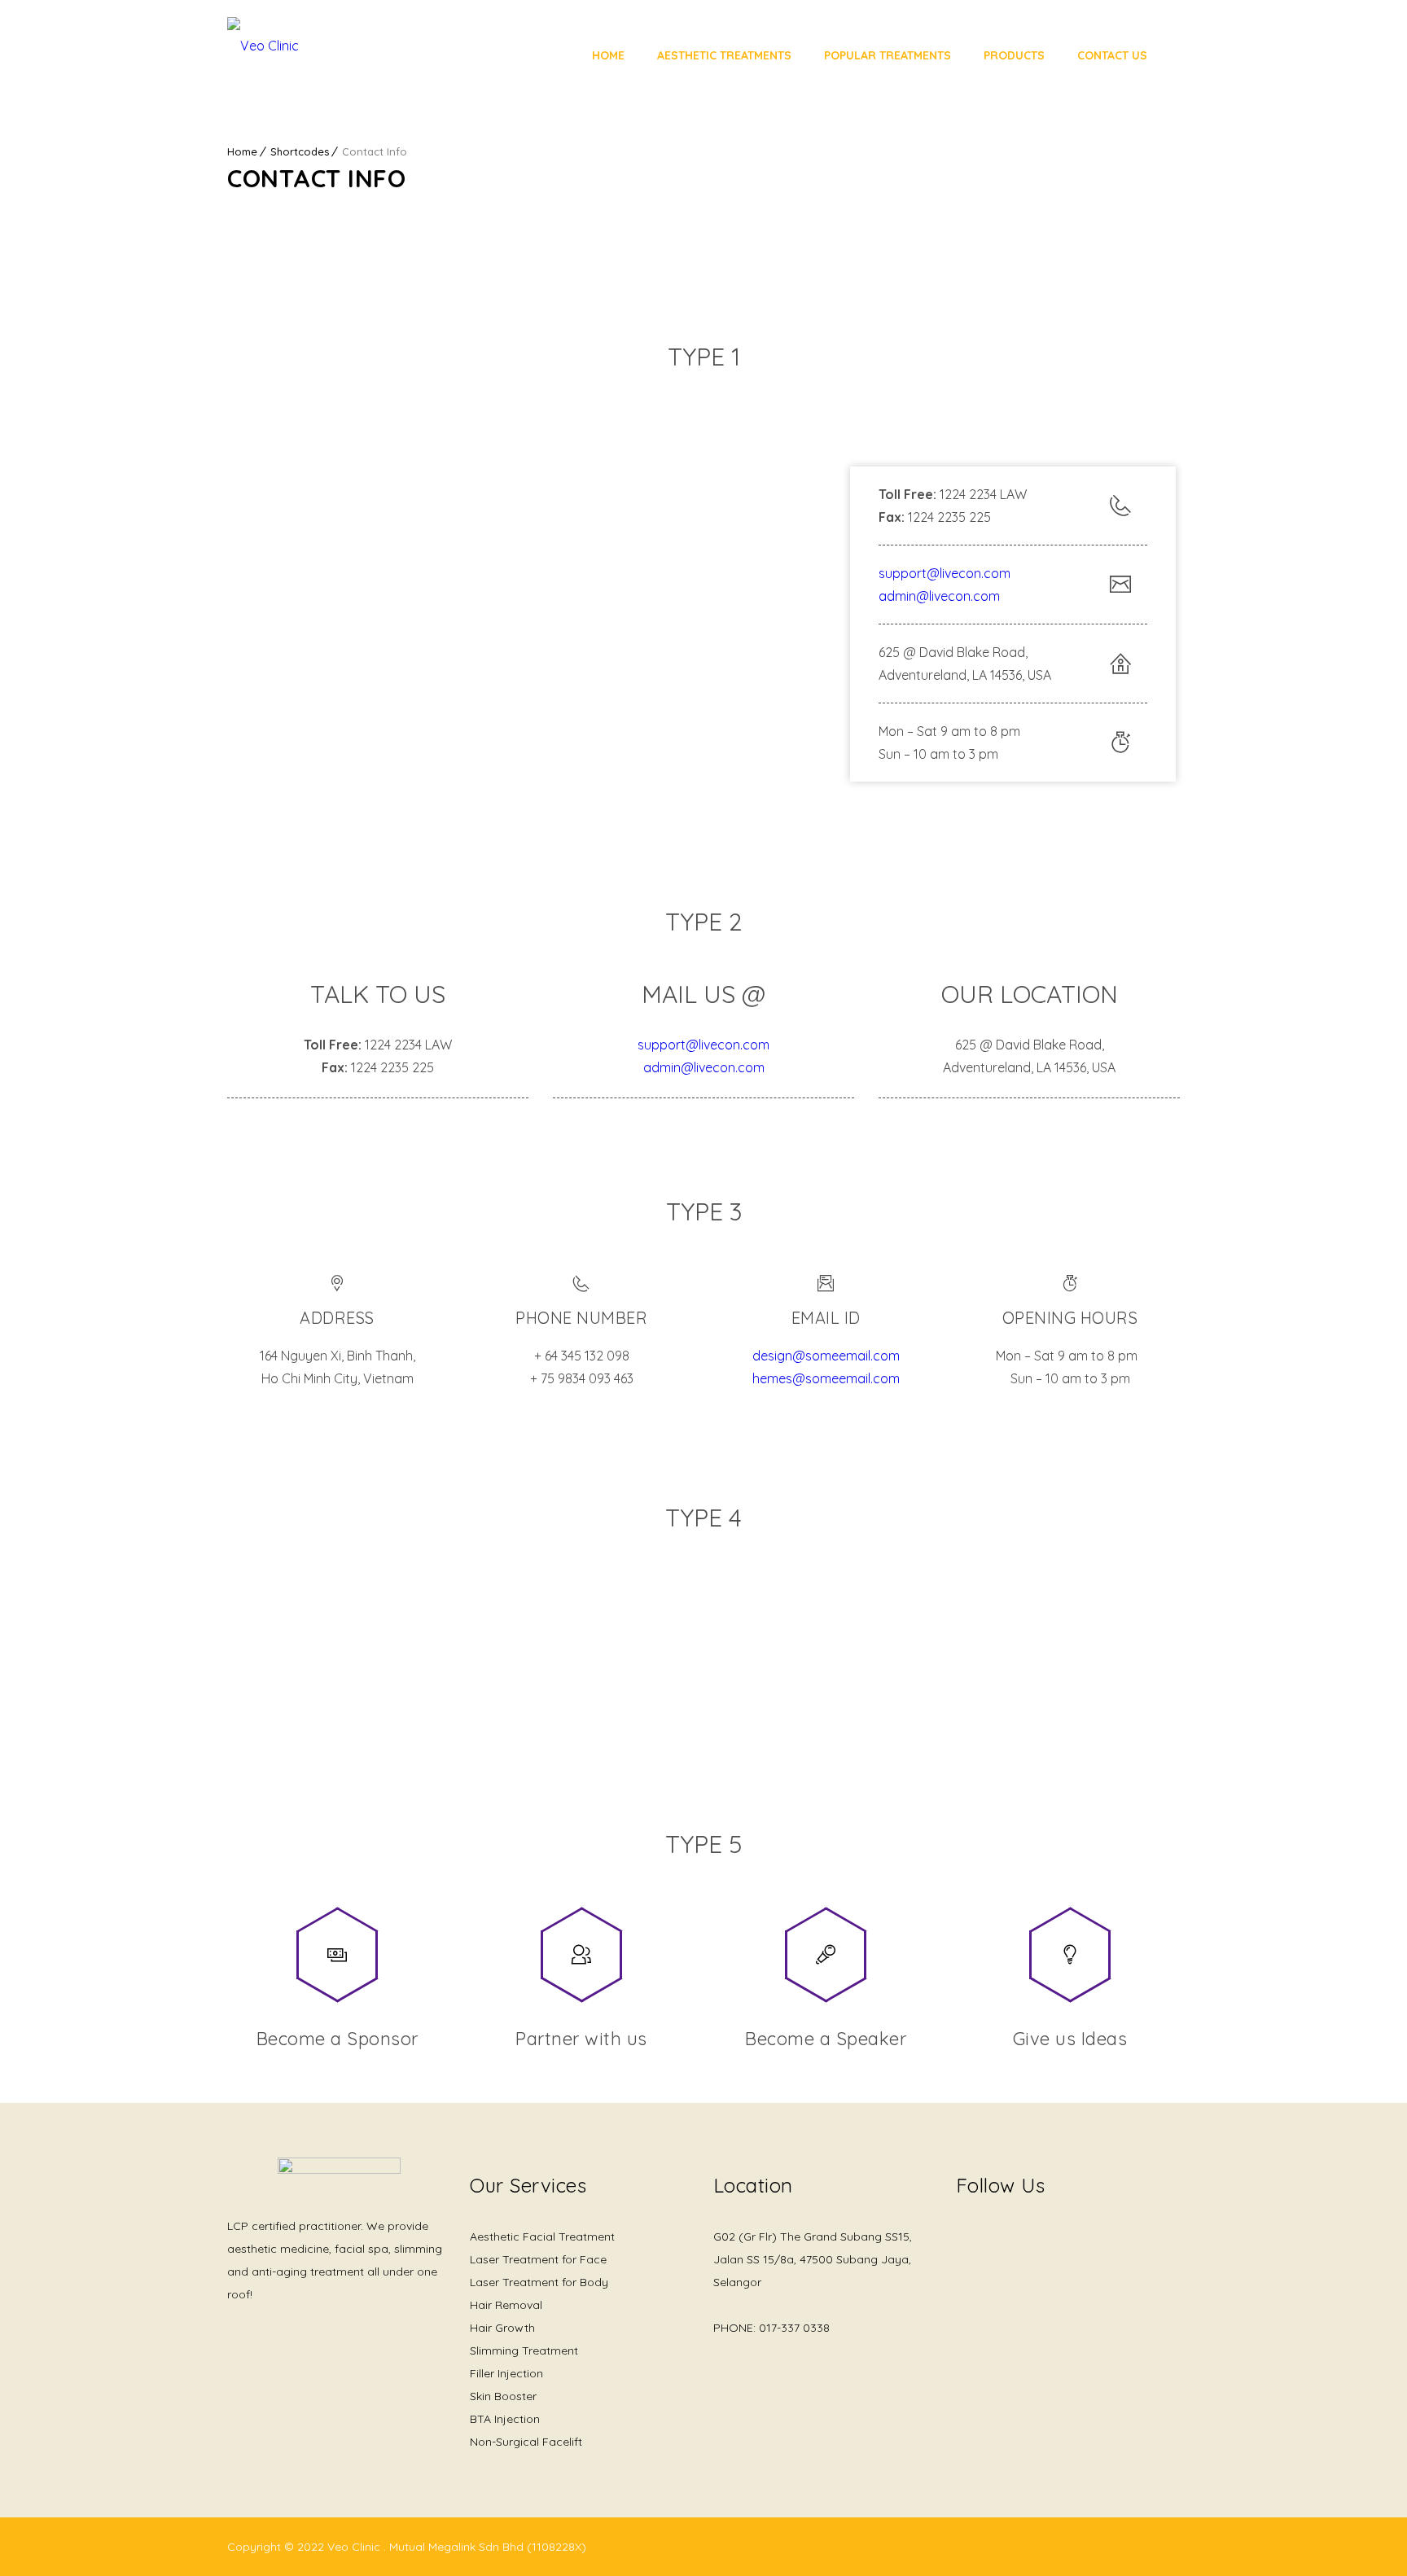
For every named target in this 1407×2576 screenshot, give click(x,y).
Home (608, 55)
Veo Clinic (355, 2547)
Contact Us (1112, 55)
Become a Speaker (826, 2039)
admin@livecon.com (939, 596)
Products (1014, 55)
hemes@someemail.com (826, 1378)
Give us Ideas (1070, 2039)
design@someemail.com (826, 1356)
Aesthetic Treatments (724, 55)
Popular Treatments (888, 55)
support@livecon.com (945, 573)
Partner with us (581, 2039)
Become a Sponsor (338, 2039)
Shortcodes (300, 151)
